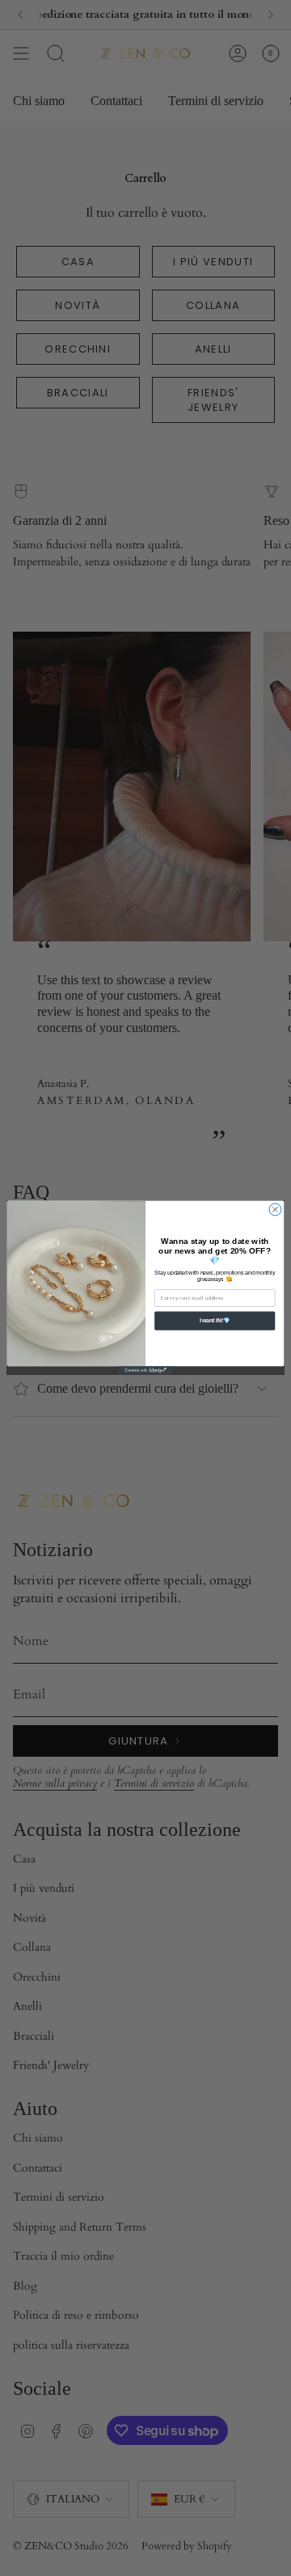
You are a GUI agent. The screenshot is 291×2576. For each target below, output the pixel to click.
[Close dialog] (275, 1210)
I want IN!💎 (215, 1321)
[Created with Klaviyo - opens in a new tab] (146, 1371)
